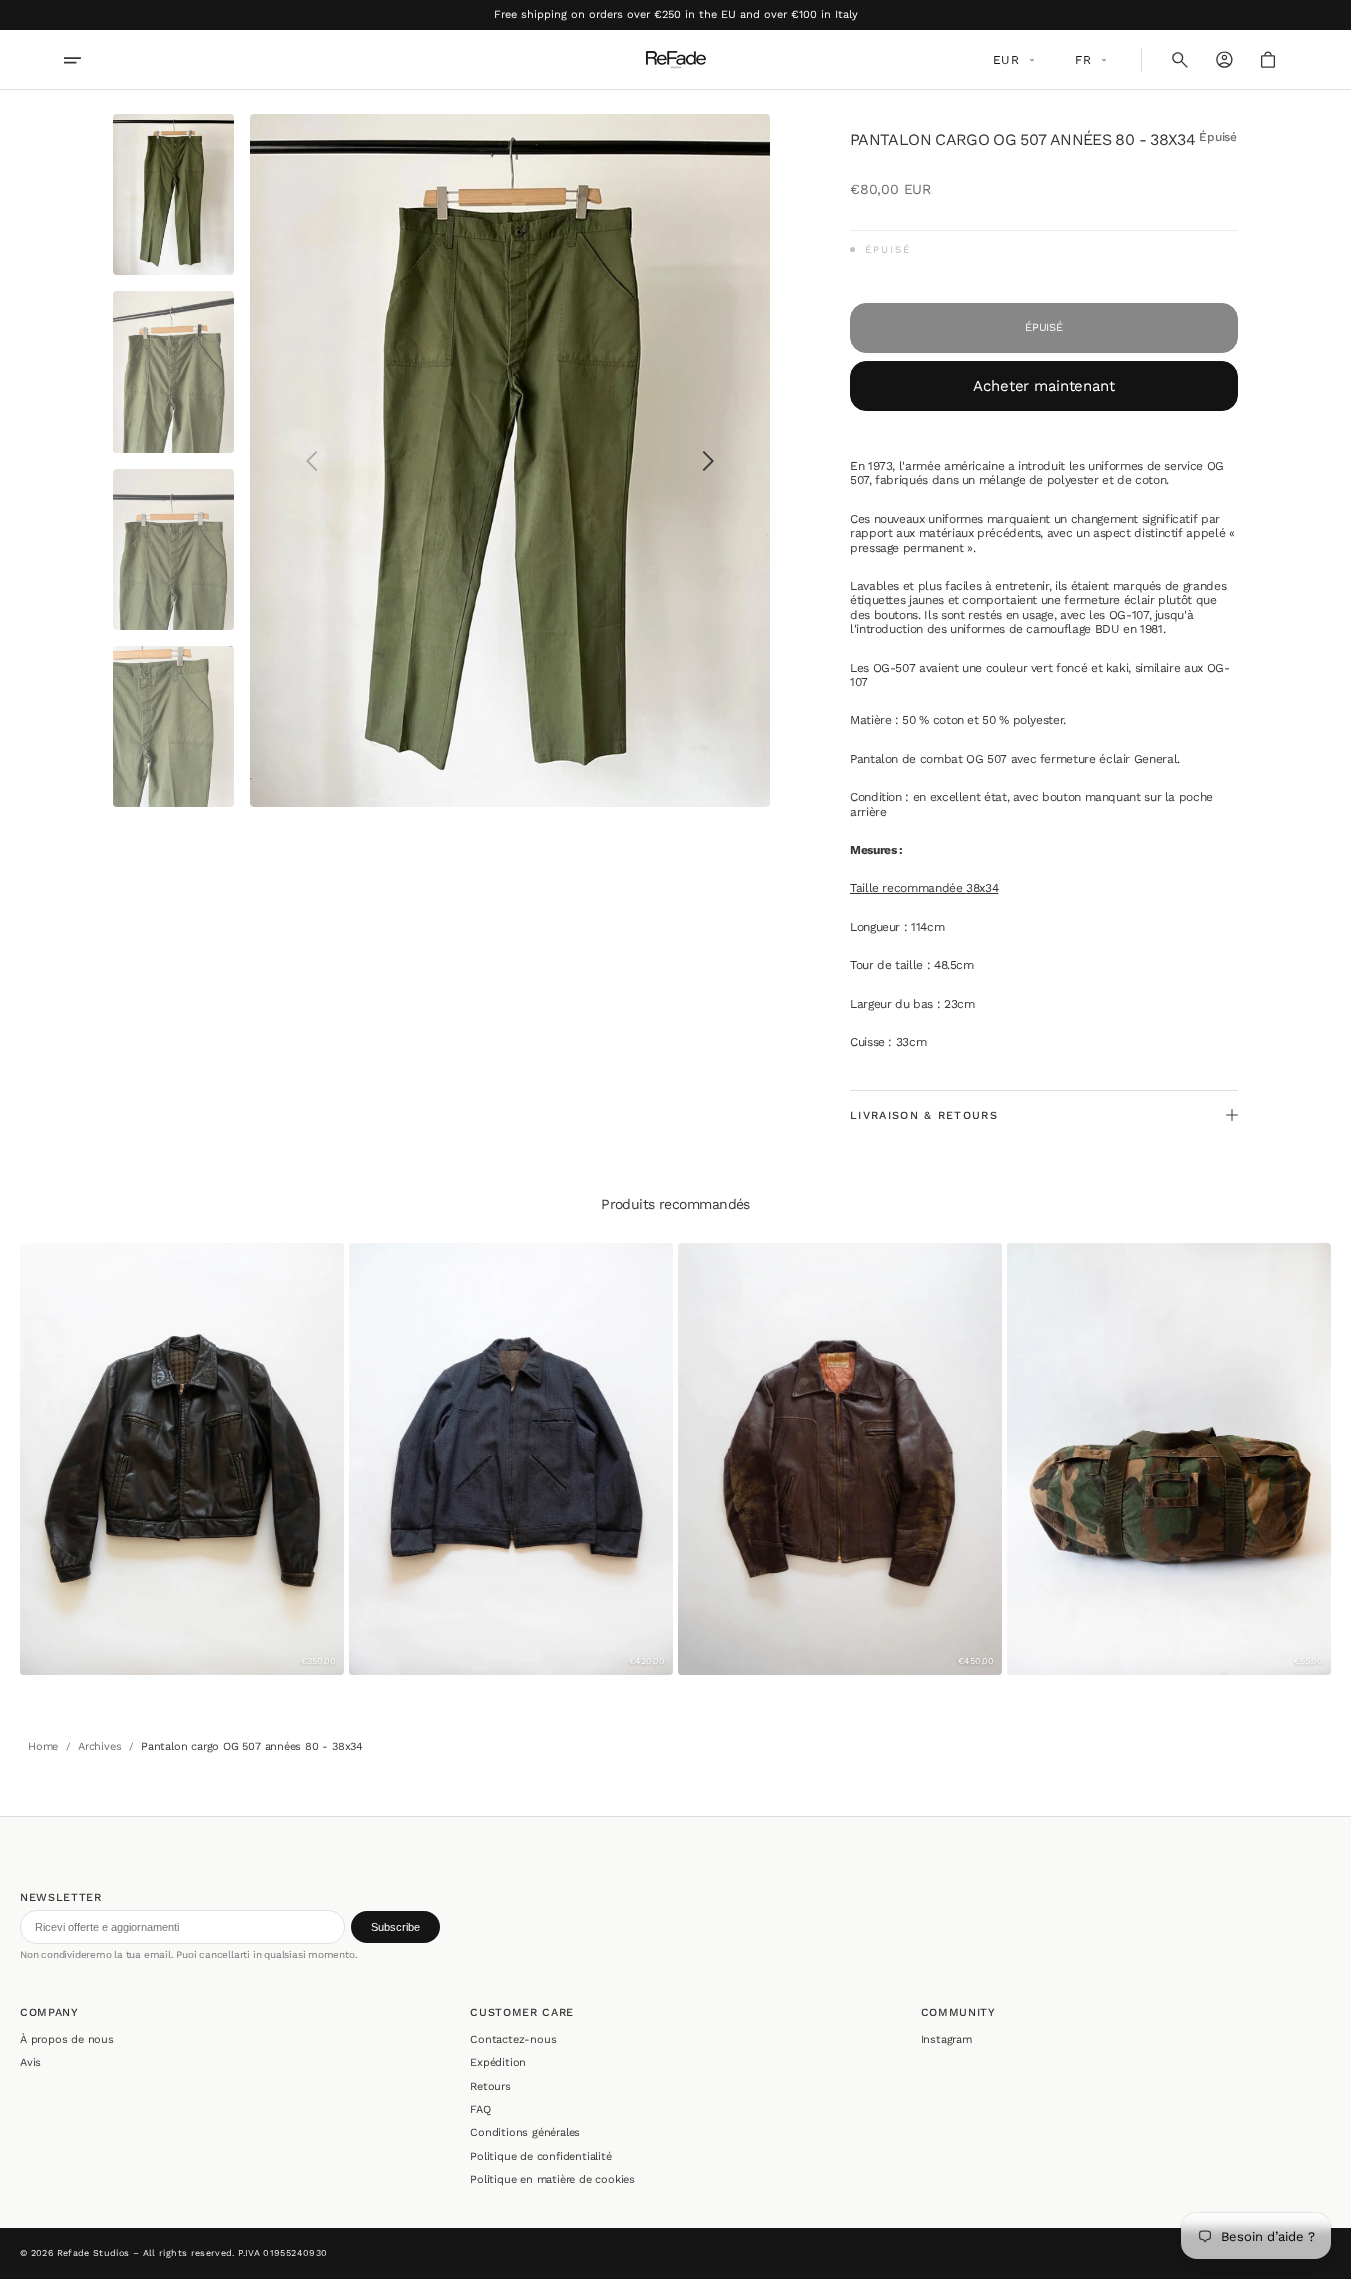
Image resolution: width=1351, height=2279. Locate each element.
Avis (30, 2062)
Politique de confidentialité (540, 2156)
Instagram (946, 2039)
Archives (99, 1746)
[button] (1180, 60)
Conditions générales (525, 2132)
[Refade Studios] (676, 60)
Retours (490, 2086)
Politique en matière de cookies (552, 2179)
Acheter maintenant (1043, 386)
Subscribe (395, 1927)
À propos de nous (67, 2039)
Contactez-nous (513, 2039)
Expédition (498, 2062)
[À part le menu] (86, 60)
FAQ (480, 2109)
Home (43, 1746)
